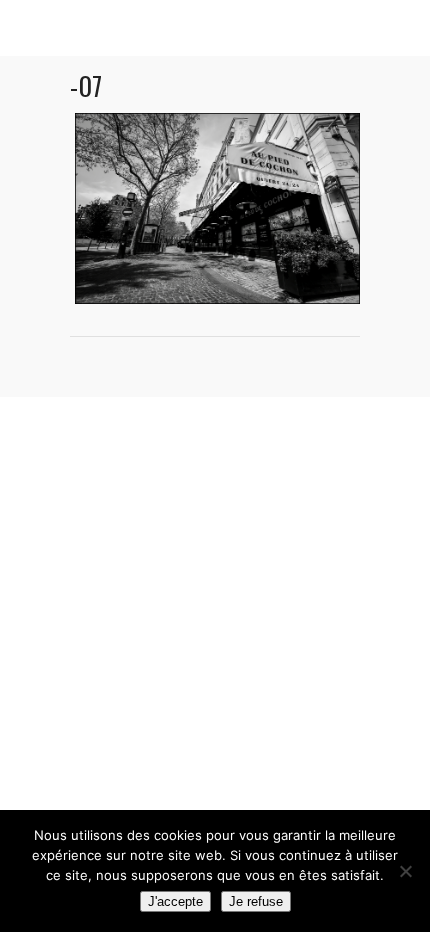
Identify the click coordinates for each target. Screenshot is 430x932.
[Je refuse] (405, 871)
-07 (86, 85)
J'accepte (175, 901)
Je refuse (256, 901)
